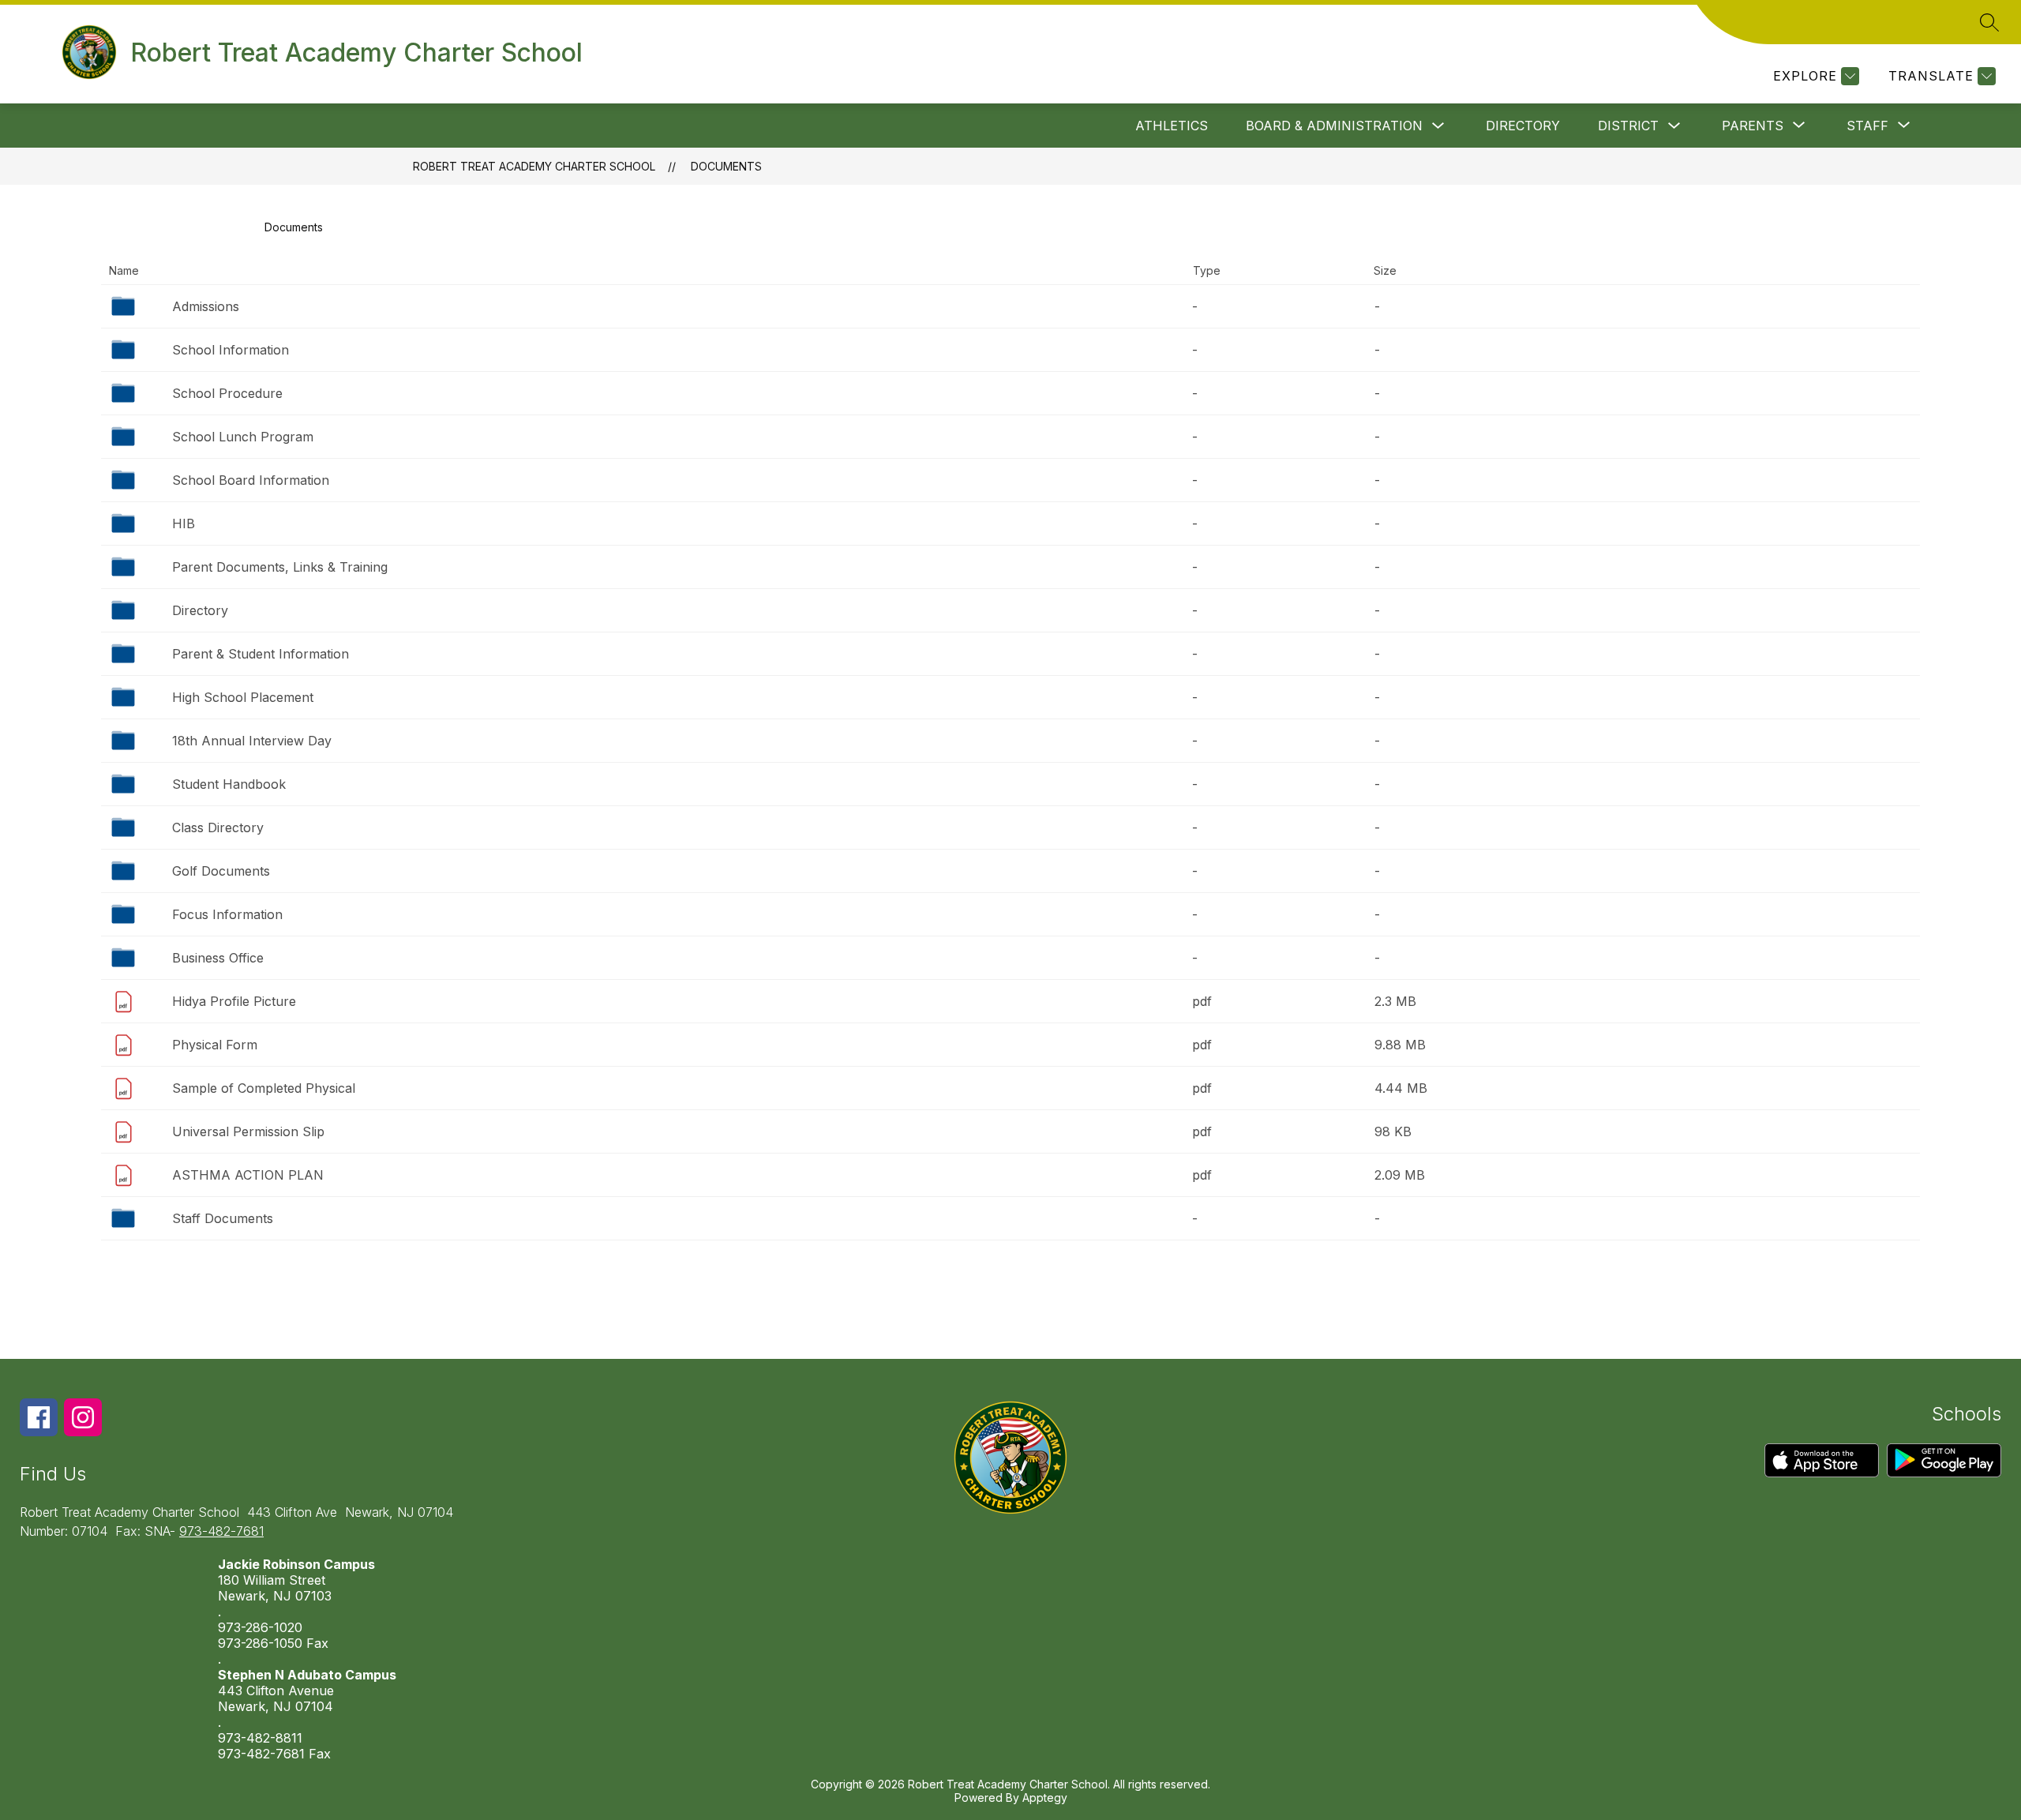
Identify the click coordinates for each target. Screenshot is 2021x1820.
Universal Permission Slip (248, 1131)
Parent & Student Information (261, 654)
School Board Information (251, 480)
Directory (1523, 126)
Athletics (1172, 126)
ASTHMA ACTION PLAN (248, 1175)
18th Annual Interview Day (252, 741)
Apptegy (1045, 1797)
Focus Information (227, 914)
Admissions (206, 306)
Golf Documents (221, 871)
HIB (184, 523)
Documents (726, 166)
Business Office (218, 958)
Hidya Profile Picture (234, 1001)
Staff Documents (223, 1218)
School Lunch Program (243, 437)
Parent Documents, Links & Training (280, 567)
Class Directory (218, 827)
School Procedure (227, 393)
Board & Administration (1334, 126)
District (1628, 126)
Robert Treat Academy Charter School (534, 166)
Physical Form (215, 1045)
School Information (231, 350)
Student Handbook (229, 784)
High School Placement (243, 697)
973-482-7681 (221, 1531)
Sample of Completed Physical (264, 1088)
